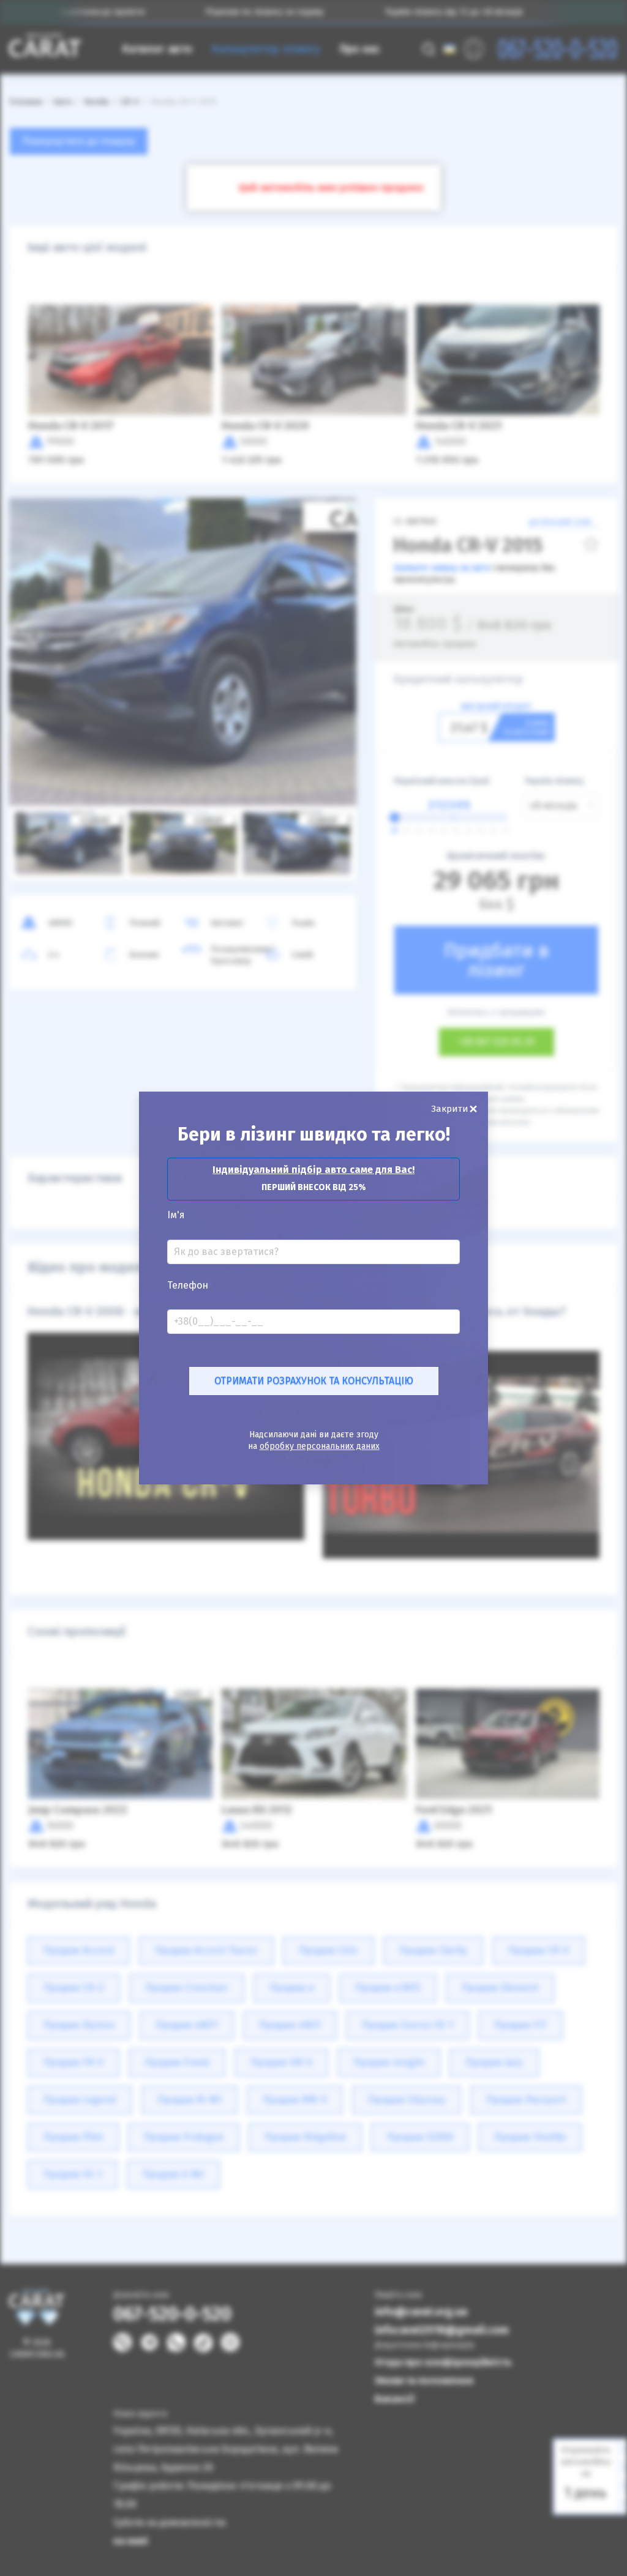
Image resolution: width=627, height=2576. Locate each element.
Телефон (188, 1286)
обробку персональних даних (320, 1446)
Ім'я (176, 1215)
